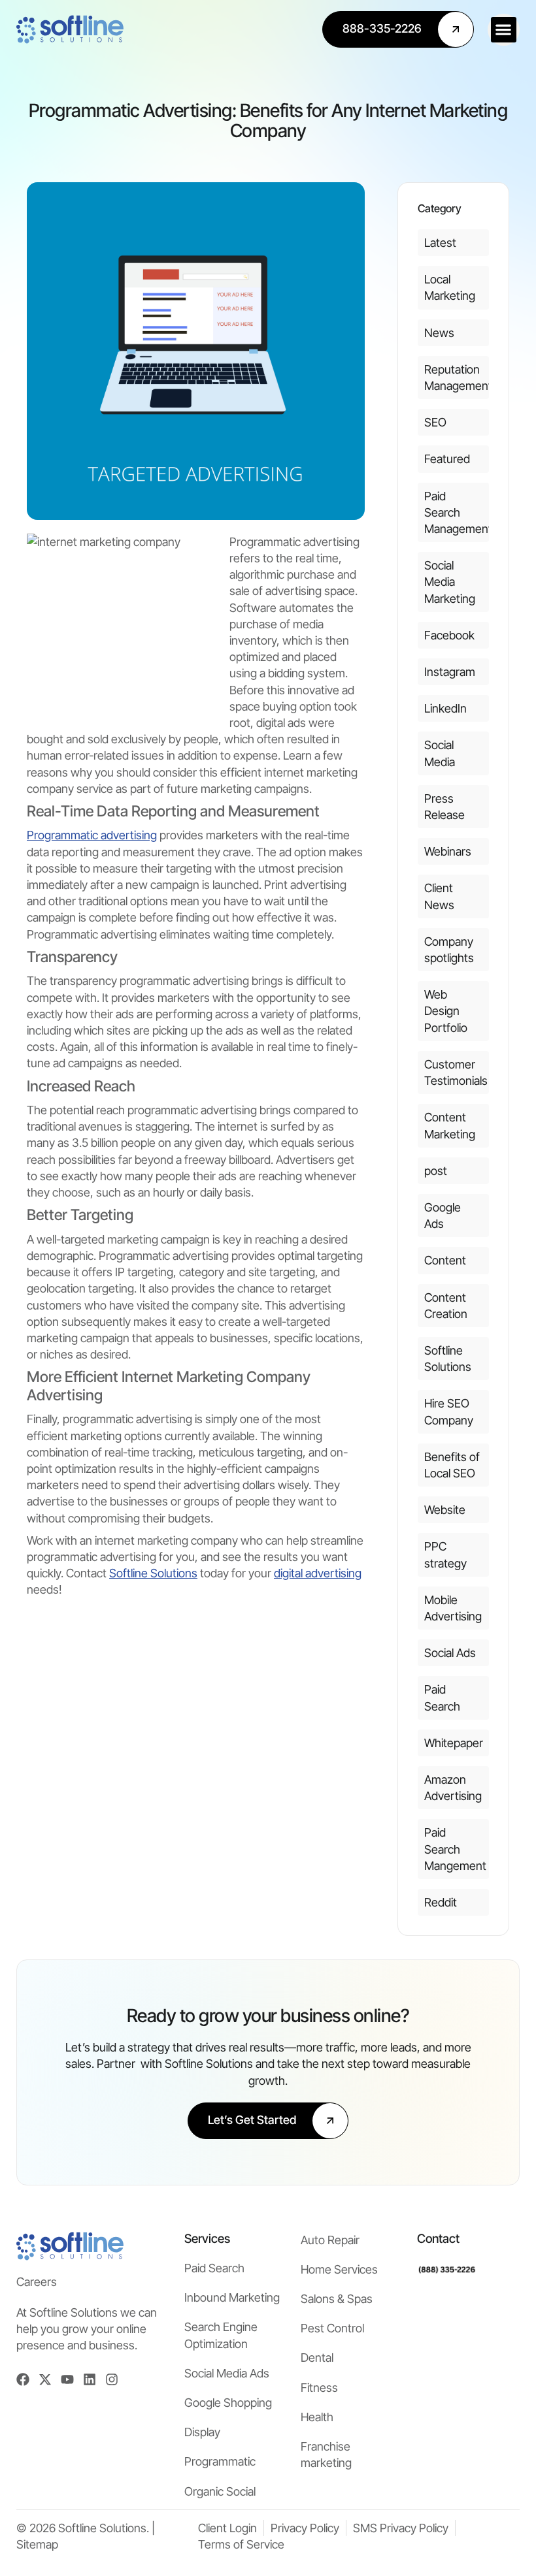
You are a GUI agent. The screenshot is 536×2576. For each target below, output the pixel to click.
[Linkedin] (90, 2379)
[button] (504, 30)
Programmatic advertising (92, 835)
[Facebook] (23, 2379)
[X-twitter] (45, 2379)
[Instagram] (112, 2379)
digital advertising (318, 1573)
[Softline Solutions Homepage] (70, 29)
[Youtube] (67, 2379)
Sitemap (37, 2544)
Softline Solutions (153, 1573)
